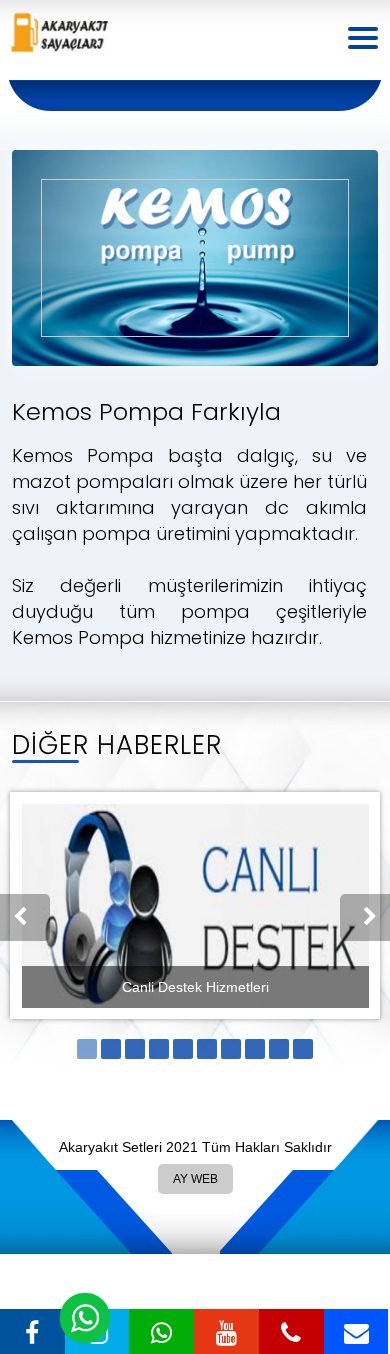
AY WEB (195, 1175)
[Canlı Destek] (85, 1318)
